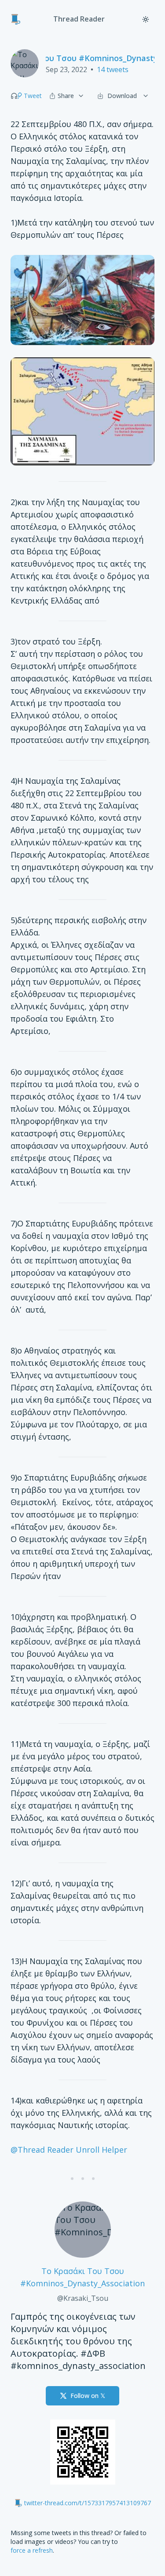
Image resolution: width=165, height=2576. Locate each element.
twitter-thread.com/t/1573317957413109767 (88, 2503)
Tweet (33, 96)
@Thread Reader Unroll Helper (69, 2150)
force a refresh (32, 2550)
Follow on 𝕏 (88, 2396)
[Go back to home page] (16, 19)
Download (122, 96)
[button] (14, 96)
